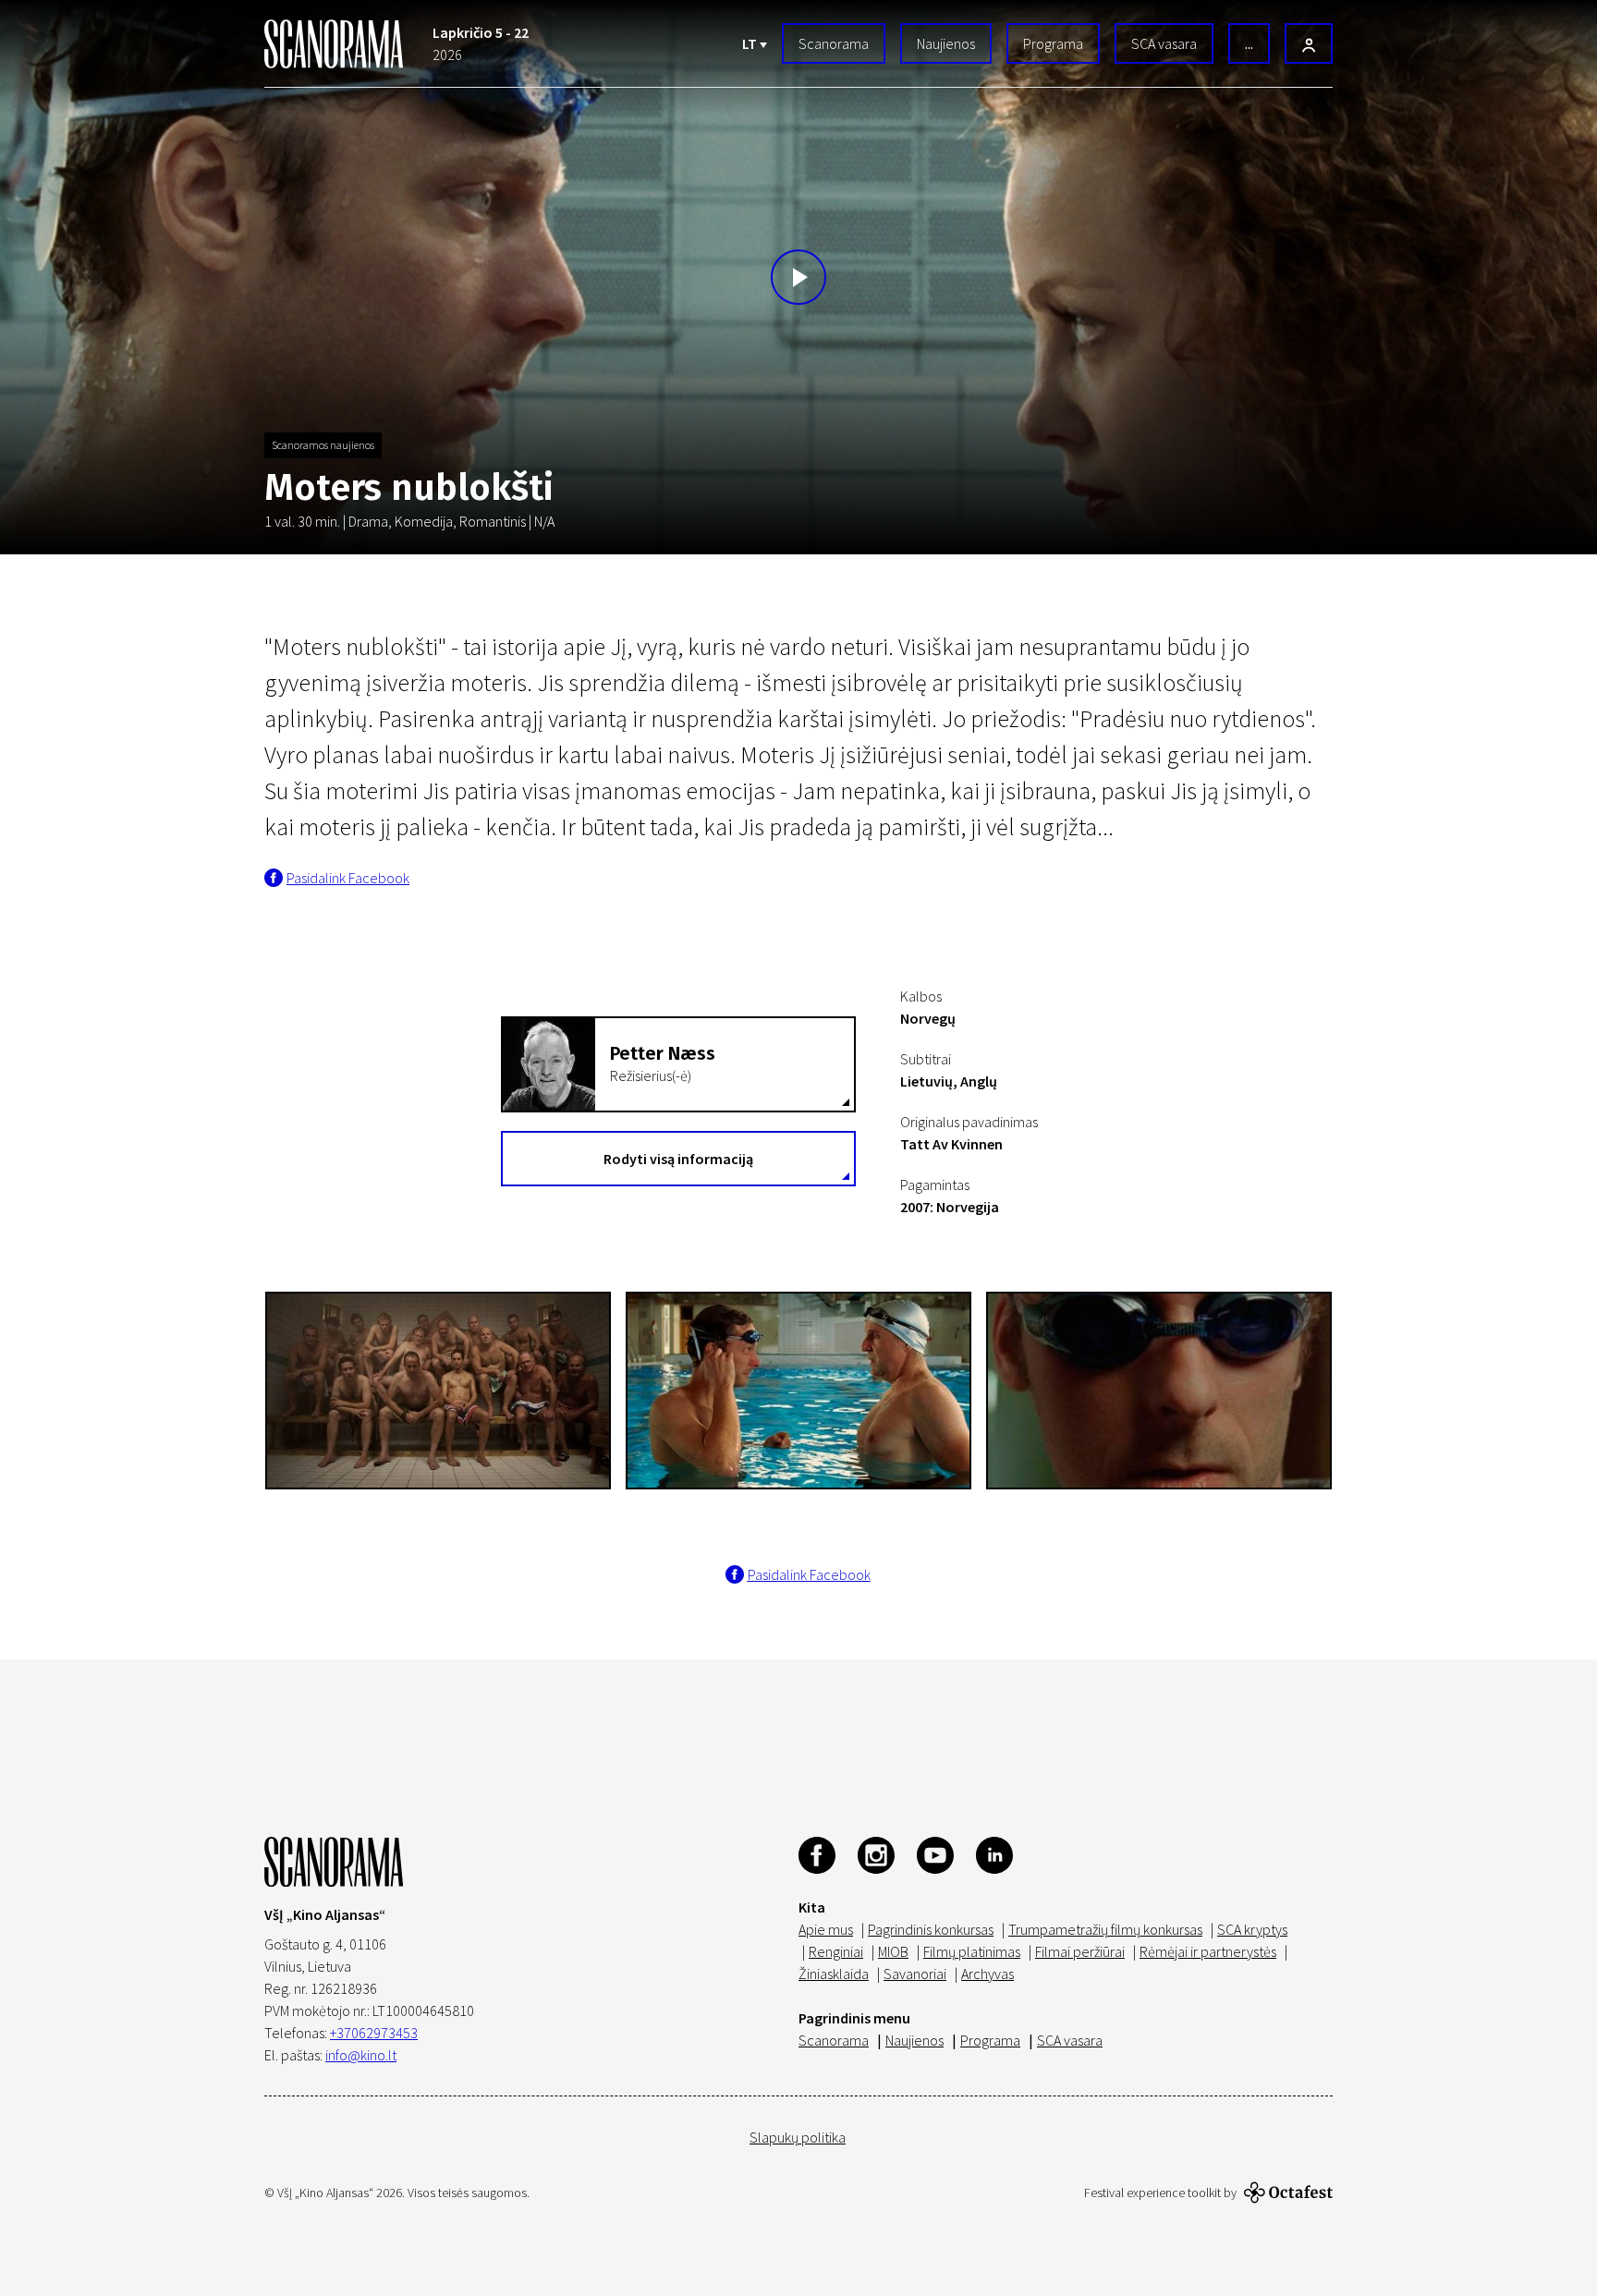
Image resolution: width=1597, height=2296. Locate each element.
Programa (1053, 43)
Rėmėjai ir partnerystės (1208, 1951)
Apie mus (826, 1929)
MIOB (893, 1951)
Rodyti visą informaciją (678, 1159)
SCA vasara (1164, 43)
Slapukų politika (798, 2137)
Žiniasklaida (834, 1974)
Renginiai (836, 1951)
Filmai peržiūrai (1080, 1951)
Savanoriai (915, 1974)
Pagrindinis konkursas (931, 1929)
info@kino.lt (361, 2055)
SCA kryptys (1252, 1929)
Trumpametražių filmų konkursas (1105, 1929)
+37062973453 (374, 2033)
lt (751, 43)
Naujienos (946, 43)
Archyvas (987, 1974)
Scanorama (834, 43)
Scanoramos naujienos (323, 445)
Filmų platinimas (972, 1951)
